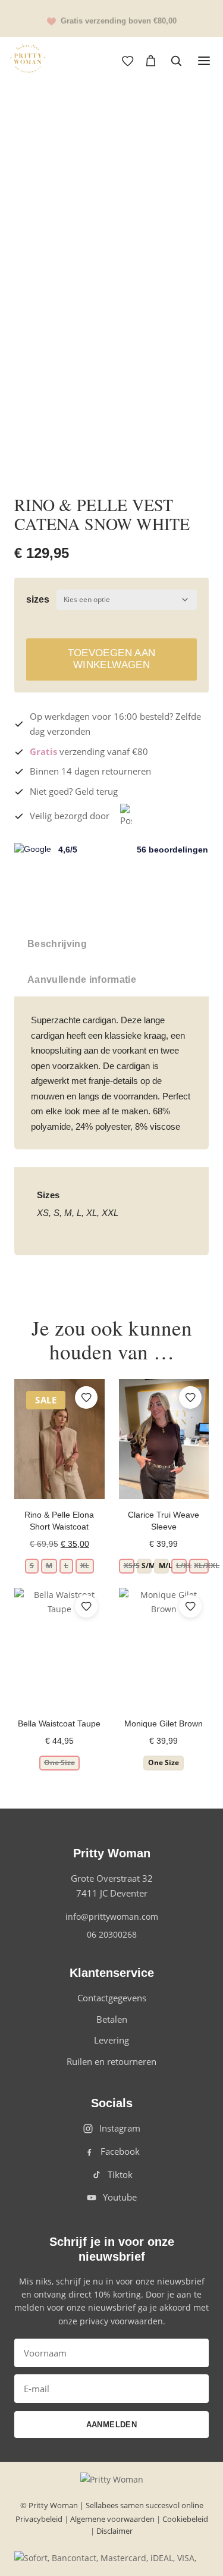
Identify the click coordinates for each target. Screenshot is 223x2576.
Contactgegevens (112, 1998)
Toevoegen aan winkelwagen (111, 659)
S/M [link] (147, 1566)
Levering (111, 2040)
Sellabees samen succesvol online (145, 2505)
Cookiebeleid (185, 2519)
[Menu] (204, 61)
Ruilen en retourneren (111, 2061)
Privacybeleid (39, 2519)
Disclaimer (114, 2531)
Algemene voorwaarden (112, 2519)
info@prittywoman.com (112, 1917)
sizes (38, 599)
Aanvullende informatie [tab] (82, 980)
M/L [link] (164, 1566)
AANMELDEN (112, 2425)
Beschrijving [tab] (57, 944)
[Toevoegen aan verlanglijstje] (187, 131)
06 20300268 (112, 1934)
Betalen (112, 2019)
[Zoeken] (176, 61)
